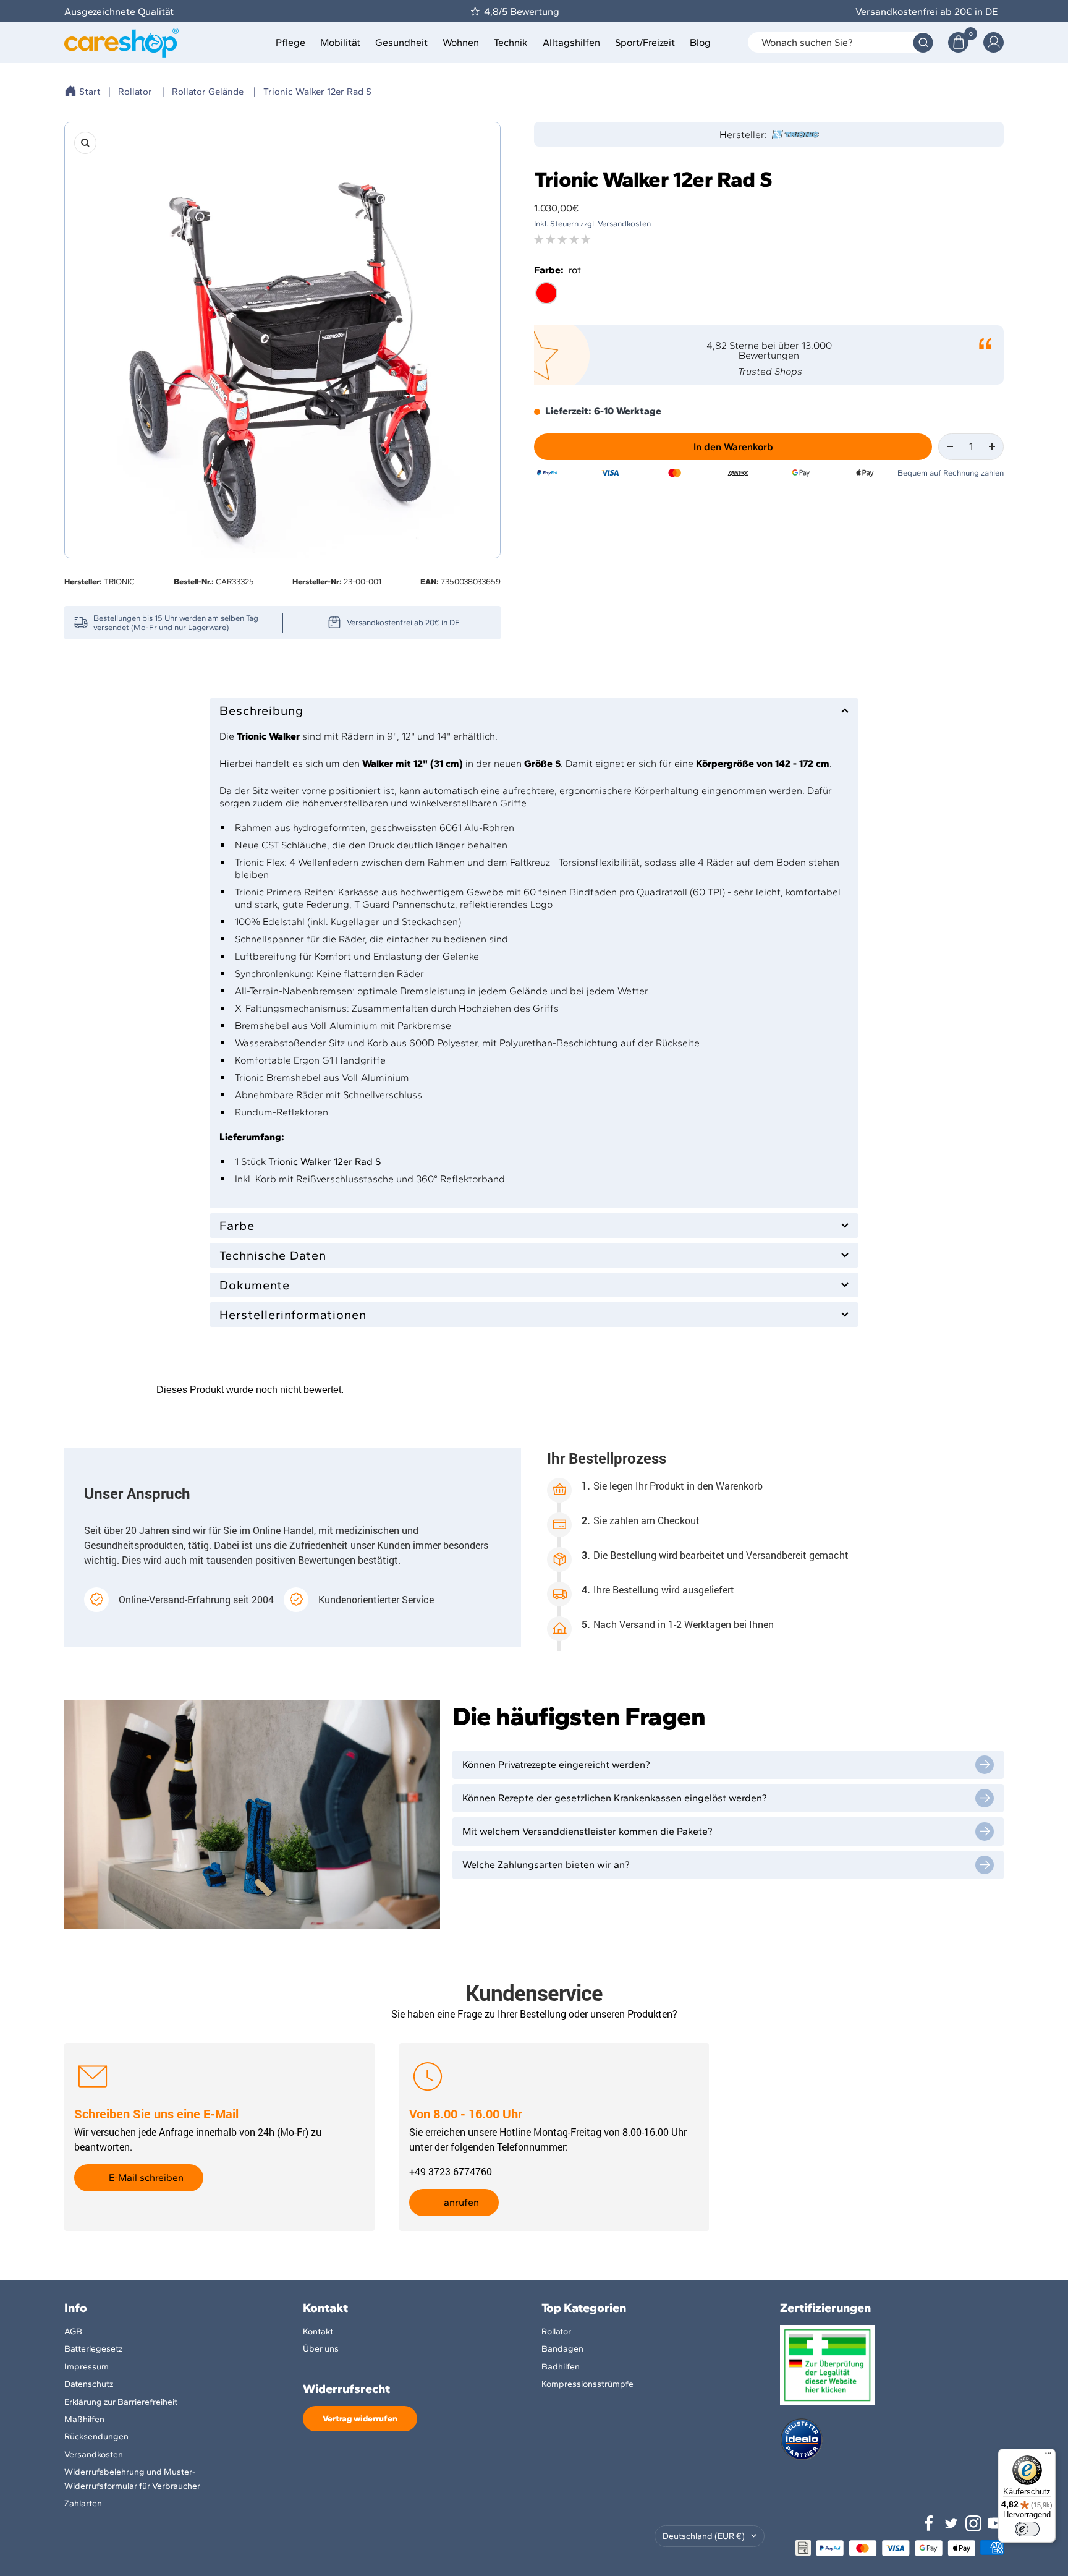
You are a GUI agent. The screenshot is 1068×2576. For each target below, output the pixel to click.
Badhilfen (561, 2367)
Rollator (135, 92)
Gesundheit (401, 42)
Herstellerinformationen (293, 1315)
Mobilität (340, 42)
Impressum (87, 2367)
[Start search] (923, 42)
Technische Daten (273, 1255)
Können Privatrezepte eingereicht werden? (556, 1764)
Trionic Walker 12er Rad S (317, 92)
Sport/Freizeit (645, 42)
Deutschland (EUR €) (704, 2536)
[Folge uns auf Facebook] (929, 2523)
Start (90, 92)
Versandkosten (94, 2454)
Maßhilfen (84, 2419)
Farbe (237, 1226)
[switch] (1027, 2529)
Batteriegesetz (93, 2349)
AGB (73, 2331)
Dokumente (255, 1285)
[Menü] (1048, 2456)
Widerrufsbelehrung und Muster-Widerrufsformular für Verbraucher (132, 2479)
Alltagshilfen (571, 42)
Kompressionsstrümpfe (587, 2384)
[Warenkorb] (958, 42)
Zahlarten (83, 2503)
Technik (511, 42)
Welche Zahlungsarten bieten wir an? (546, 1865)
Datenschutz (89, 2384)
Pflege (290, 42)
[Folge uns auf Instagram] (973, 2523)
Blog (700, 42)
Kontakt (318, 2331)
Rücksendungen (96, 2437)
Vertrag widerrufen (360, 2419)
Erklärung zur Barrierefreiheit (121, 2402)
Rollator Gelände (208, 92)
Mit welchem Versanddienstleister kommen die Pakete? (587, 1831)
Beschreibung (261, 710)
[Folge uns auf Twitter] (951, 2523)
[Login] (994, 42)
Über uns (321, 2349)
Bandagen (562, 2349)
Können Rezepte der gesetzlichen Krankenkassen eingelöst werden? (615, 1798)
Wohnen (461, 42)
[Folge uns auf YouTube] (996, 2523)
